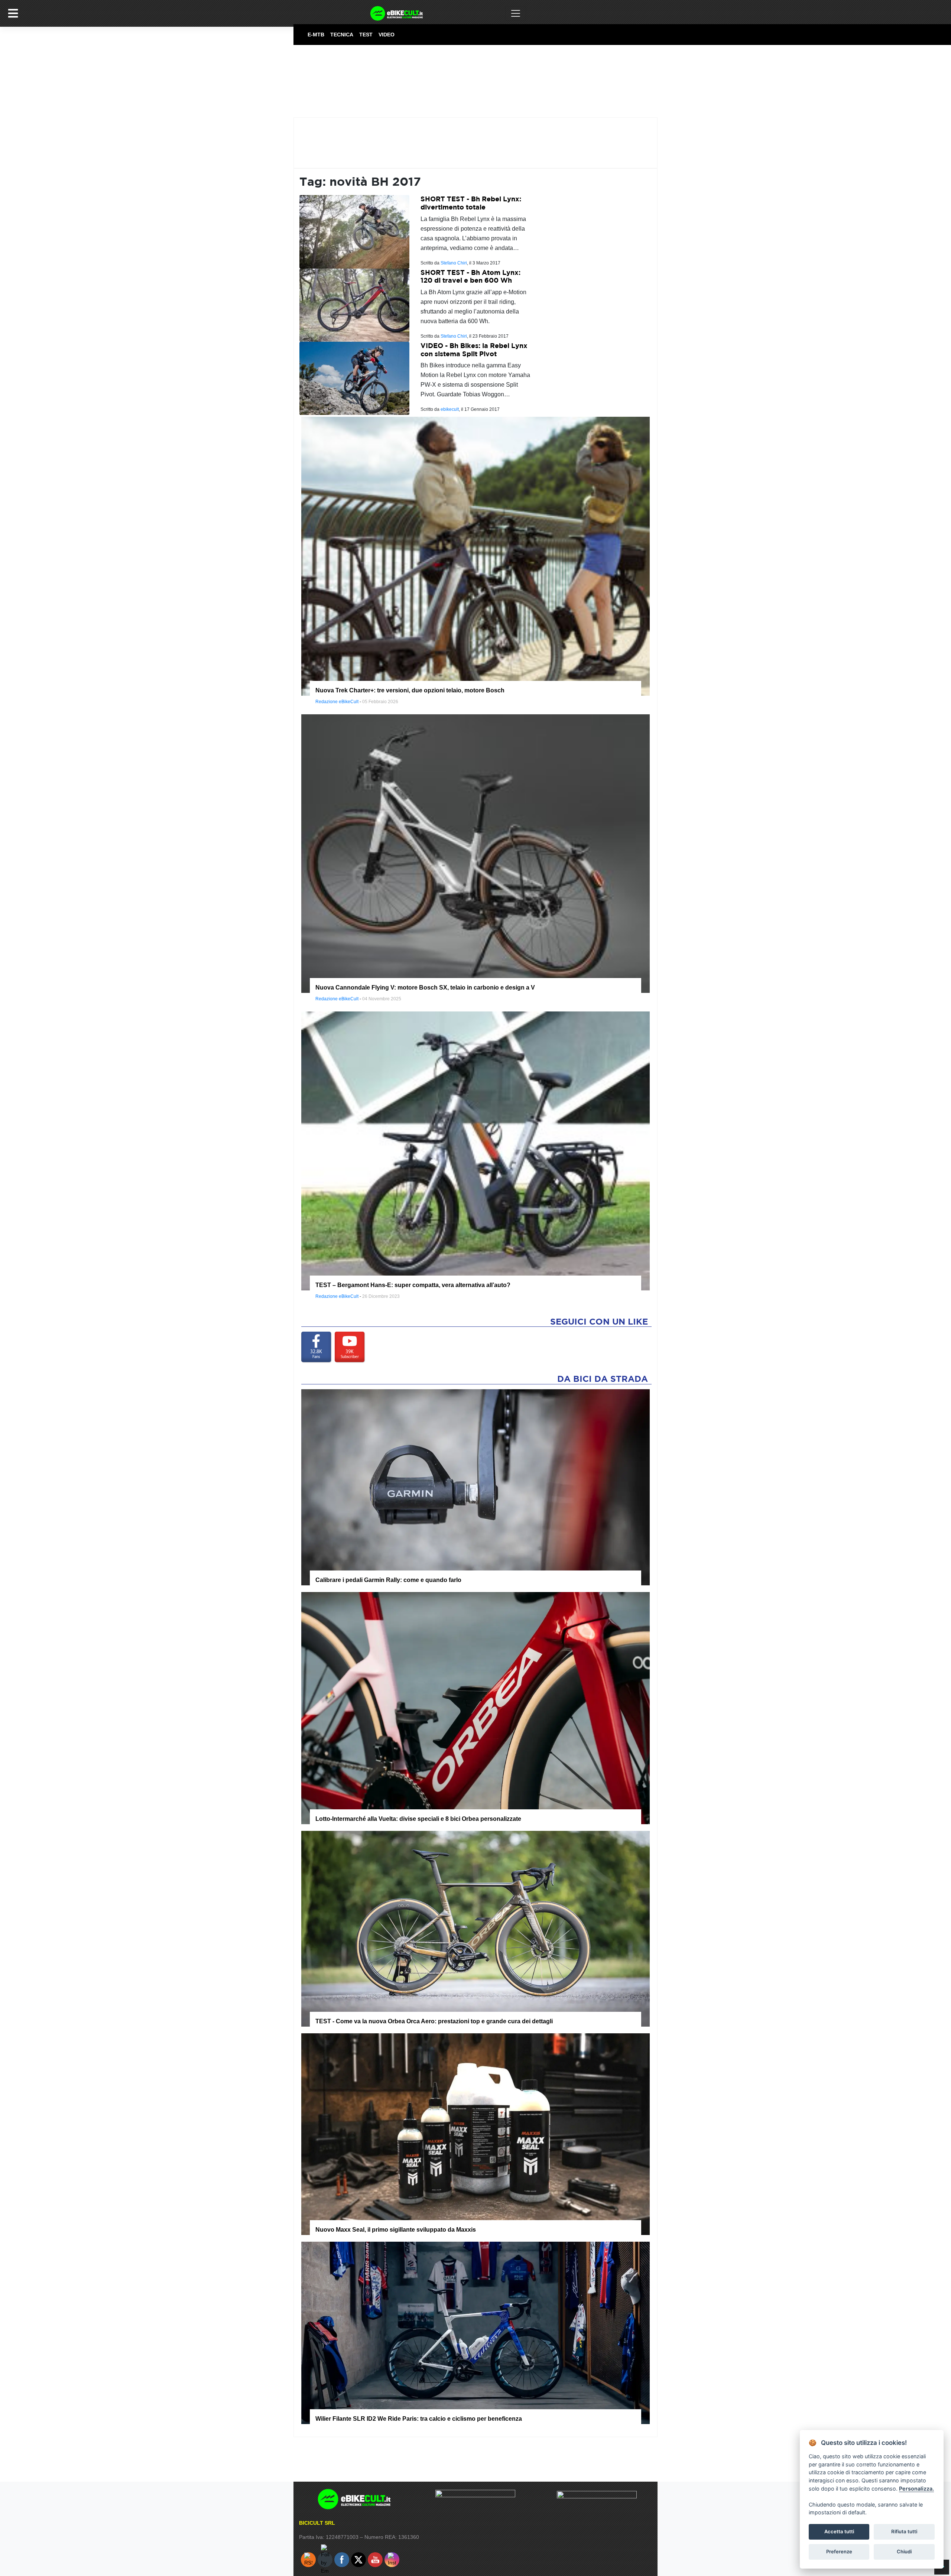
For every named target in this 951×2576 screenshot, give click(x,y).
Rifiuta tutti (904, 2531)
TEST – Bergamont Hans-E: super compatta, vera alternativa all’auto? (413, 1285)
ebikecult (450, 409)
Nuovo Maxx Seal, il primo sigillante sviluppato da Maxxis (396, 2230)
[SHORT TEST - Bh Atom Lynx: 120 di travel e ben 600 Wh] (354, 305)
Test (366, 35)
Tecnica (342, 35)
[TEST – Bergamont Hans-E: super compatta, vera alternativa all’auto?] (475, 1150)
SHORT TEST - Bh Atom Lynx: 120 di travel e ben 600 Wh (470, 277)
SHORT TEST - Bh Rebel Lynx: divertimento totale (471, 203)
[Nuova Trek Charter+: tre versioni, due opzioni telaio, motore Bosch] (475, 556)
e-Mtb (316, 35)
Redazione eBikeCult (337, 702)
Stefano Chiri (454, 263)
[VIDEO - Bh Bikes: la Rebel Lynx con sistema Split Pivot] (354, 378)
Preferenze (839, 2551)
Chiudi (904, 2551)
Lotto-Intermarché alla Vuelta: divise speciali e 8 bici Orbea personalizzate (418, 1819)
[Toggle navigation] (516, 13)
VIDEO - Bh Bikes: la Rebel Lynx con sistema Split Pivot (474, 350)
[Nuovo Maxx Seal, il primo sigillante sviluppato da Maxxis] (475, 2134)
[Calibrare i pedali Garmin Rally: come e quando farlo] (475, 1487)
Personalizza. (916, 2489)
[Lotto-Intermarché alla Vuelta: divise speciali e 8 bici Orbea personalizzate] (475, 1708)
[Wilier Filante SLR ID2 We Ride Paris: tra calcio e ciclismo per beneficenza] (475, 2332)
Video (387, 35)
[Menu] (13, 13)
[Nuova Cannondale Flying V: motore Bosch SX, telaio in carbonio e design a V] (475, 853)
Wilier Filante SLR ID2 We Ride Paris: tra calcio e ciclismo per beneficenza (419, 2419)
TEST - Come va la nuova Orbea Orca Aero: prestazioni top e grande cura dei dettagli (434, 2021)
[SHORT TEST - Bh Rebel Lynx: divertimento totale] (354, 231)
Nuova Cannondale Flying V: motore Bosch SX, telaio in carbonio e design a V (425, 987)
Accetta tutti (839, 2531)
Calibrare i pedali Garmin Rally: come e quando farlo (388, 1580)
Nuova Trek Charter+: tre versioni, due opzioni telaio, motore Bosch (410, 690)
